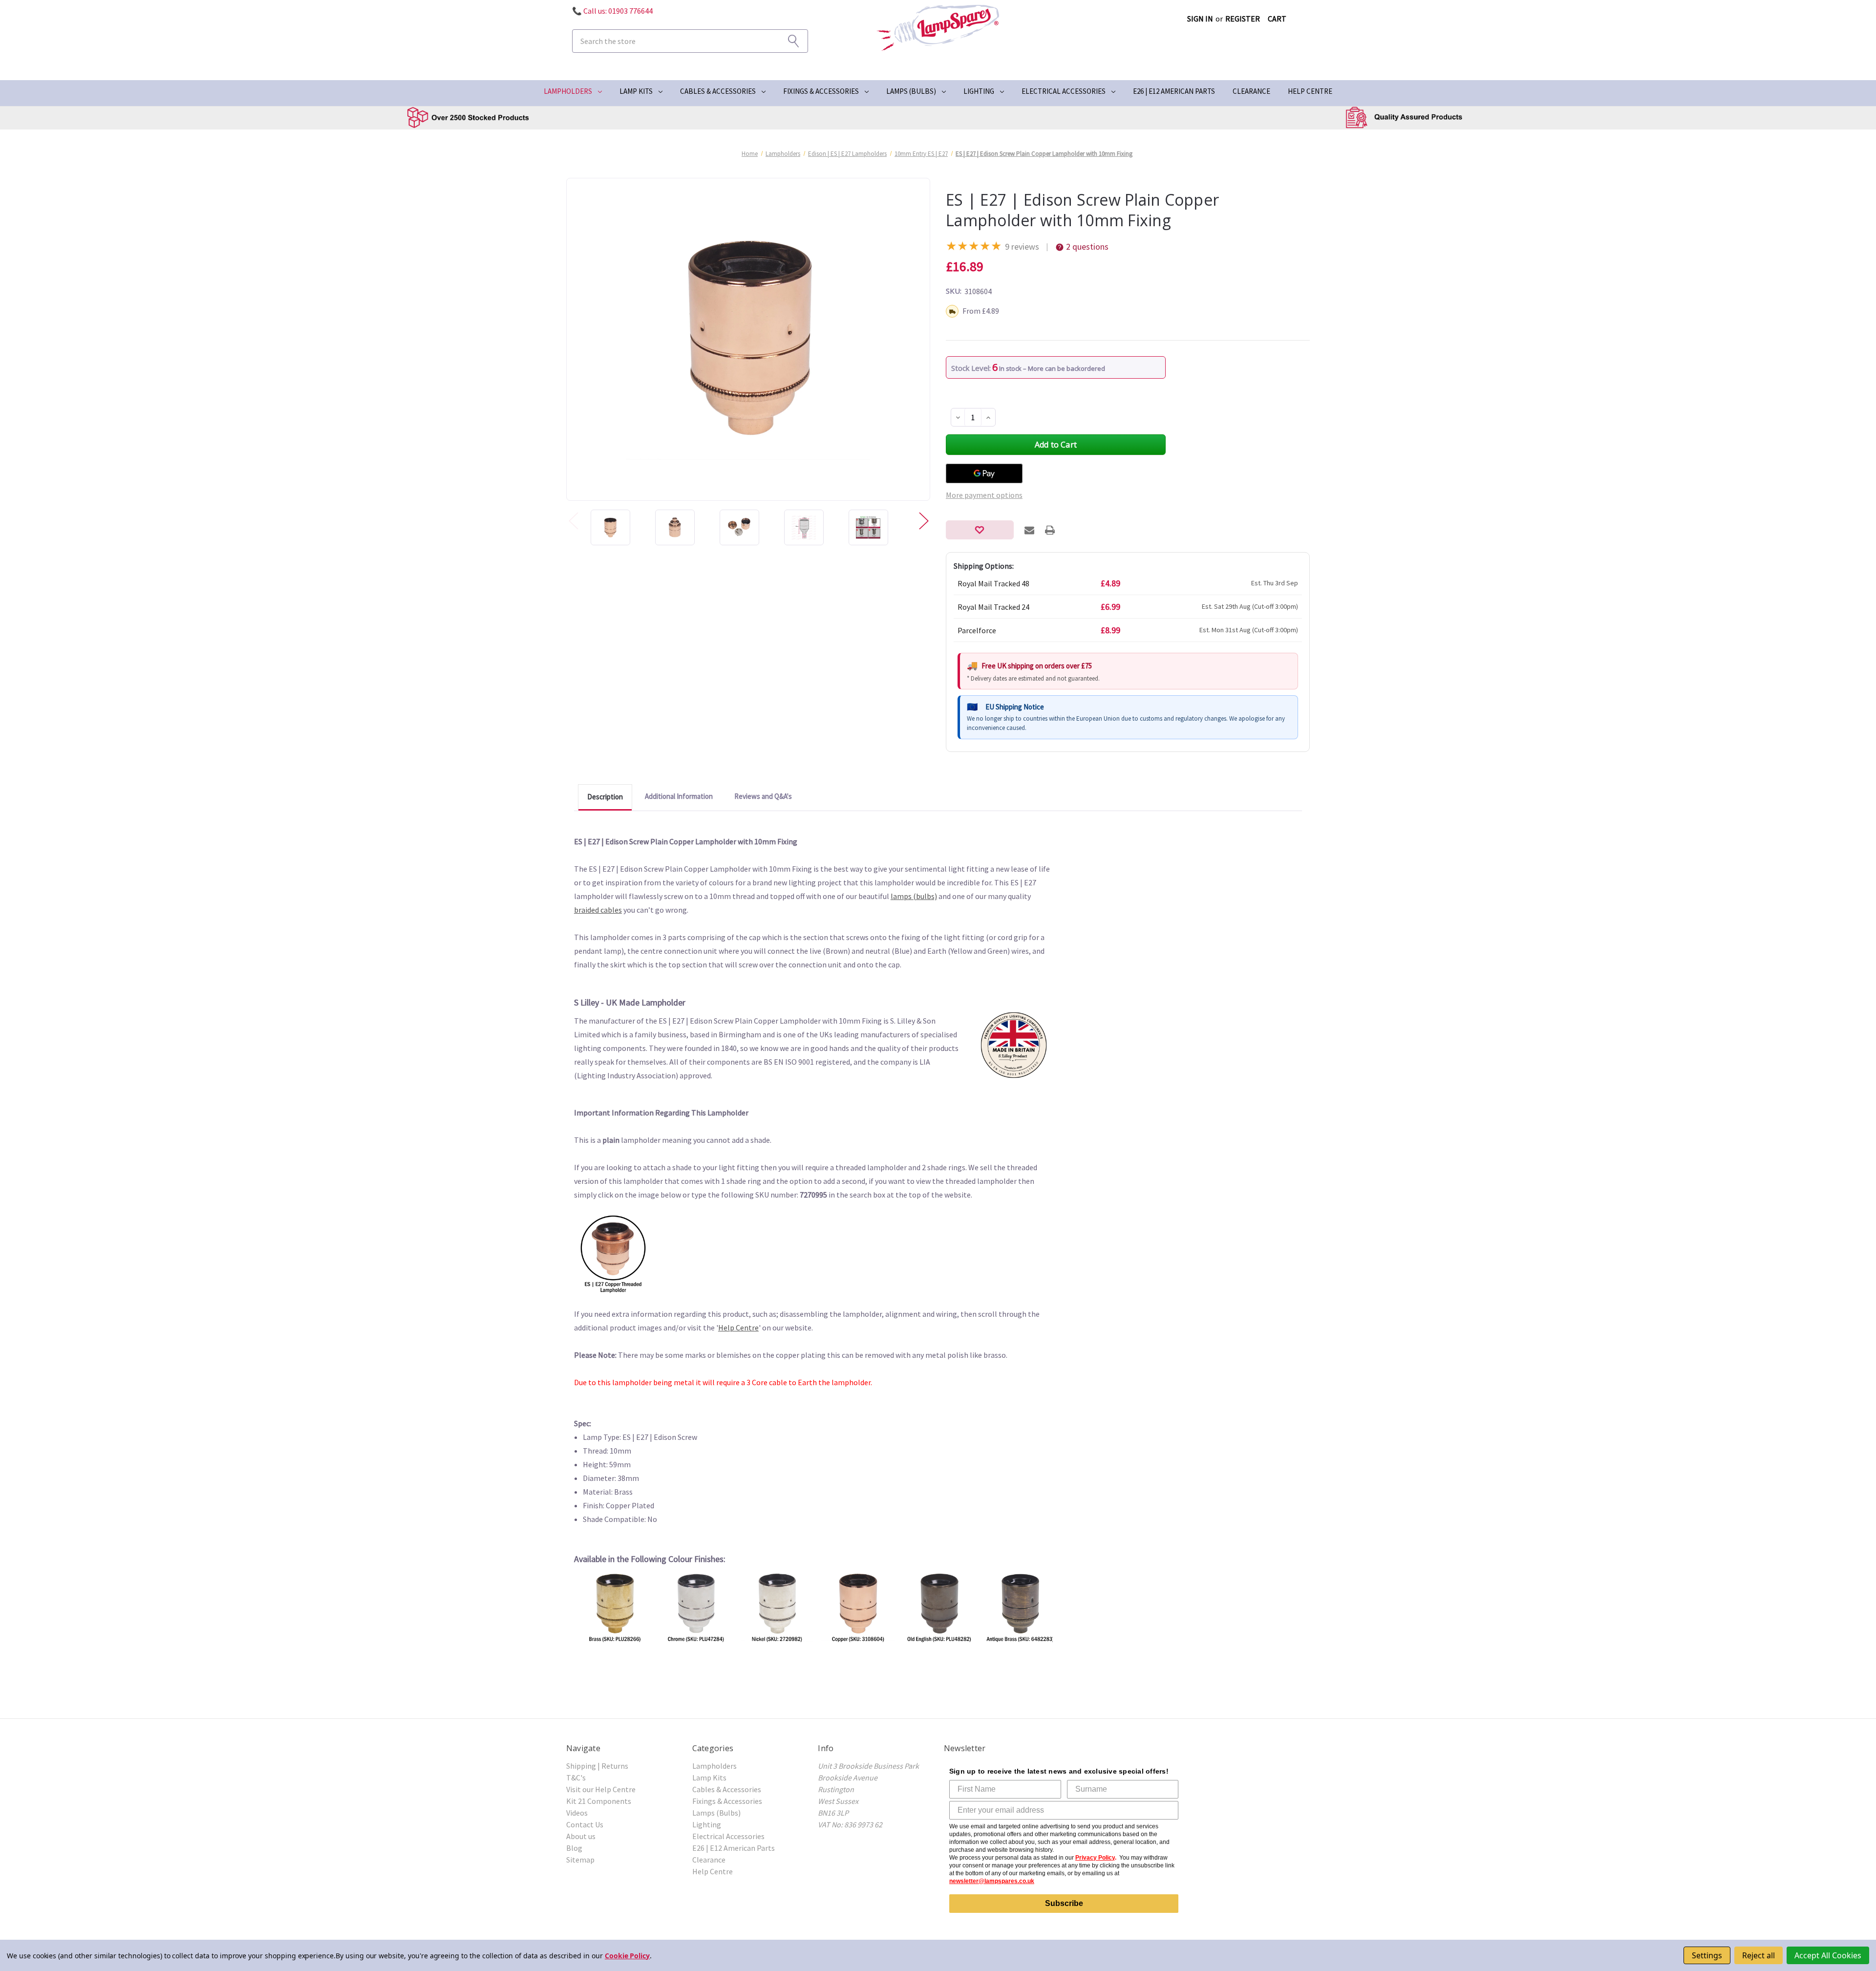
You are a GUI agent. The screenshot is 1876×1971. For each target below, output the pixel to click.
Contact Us (585, 1824)
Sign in (1200, 19)
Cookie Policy (627, 1956)
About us (581, 1836)
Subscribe (1064, 1903)
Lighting (979, 91)
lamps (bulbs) (914, 896)
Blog (574, 1848)
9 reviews (1022, 246)
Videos (577, 1813)
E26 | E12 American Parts (1174, 91)
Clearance (1251, 91)
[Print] (1050, 530)
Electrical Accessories (1064, 91)
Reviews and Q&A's (763, 796)
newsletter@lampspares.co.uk (992, 1881)
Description (605, 797)
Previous (573, 520)
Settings (1707, 1955)
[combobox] (690, 41)
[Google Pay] (984, 473)
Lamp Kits (636, 91)
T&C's (576, 1778)
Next (923, 520)
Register (1243, 19)
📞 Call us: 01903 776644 (612, 11)
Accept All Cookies (1828, 1955)
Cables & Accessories (718, 91)
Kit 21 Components (599, 1801)
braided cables (598, 910)
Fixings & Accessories (821, 91)
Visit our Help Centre (601, 1789)
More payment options (984, 495)
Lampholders (568, 91)
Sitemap (580, 1860)
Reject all (1759, 1955)
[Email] (1029, 530)
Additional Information (679, 796)
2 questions (1087, 246)
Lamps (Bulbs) (911, 91)
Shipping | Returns (597, 1766)
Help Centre (1310, 91)
